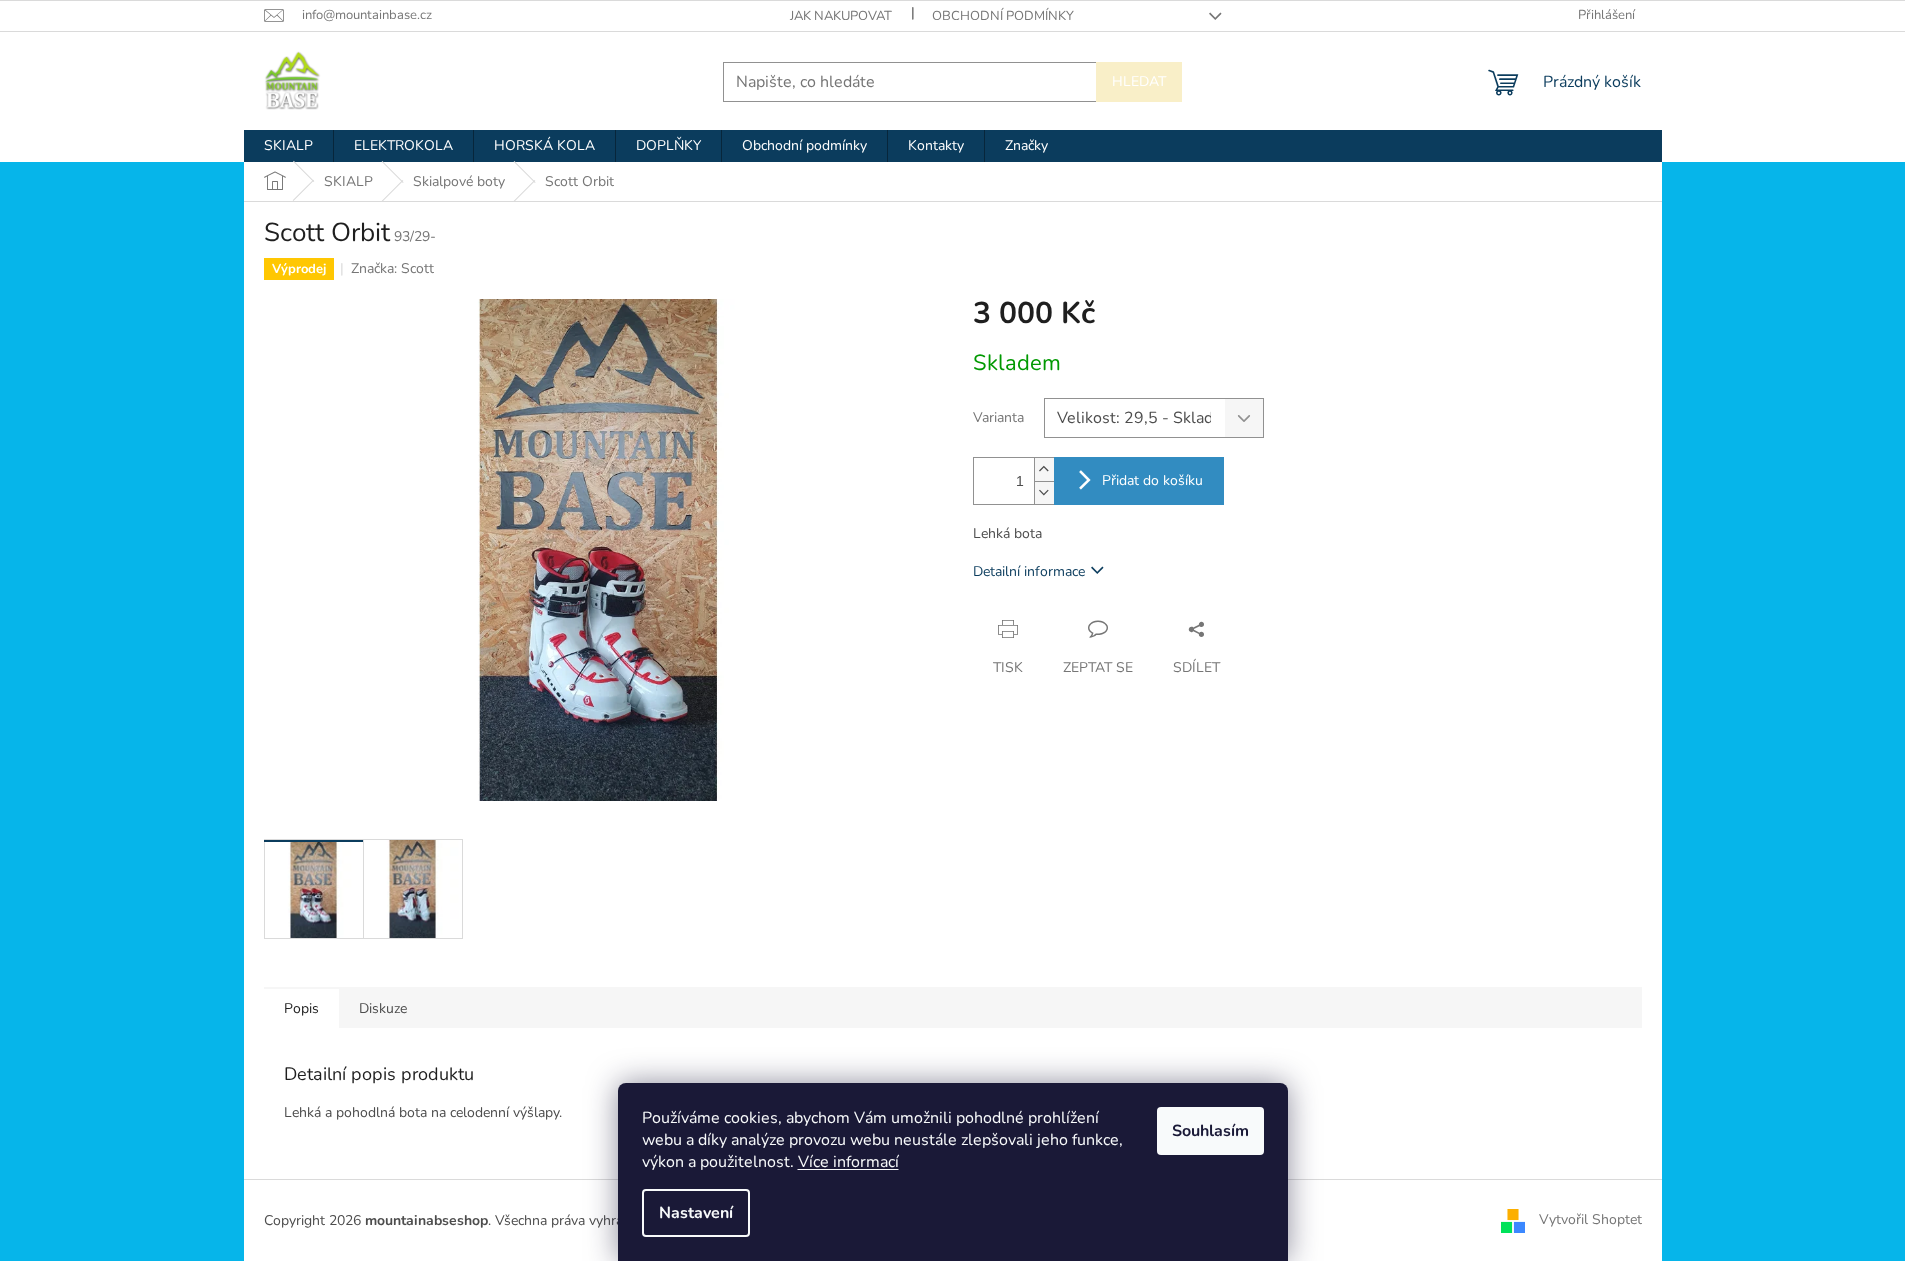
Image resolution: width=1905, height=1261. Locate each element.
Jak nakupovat (841, 16)
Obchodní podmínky (1003, 16)
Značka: (392, 268)
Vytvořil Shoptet (1590, 1219)
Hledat (1139, 81)
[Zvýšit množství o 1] (1044, 469)
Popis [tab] (301, 1008)
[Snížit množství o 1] (1044, 492)
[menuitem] (288, 146)
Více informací (848, 1162)
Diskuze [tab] (383, 1008)
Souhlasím (1210, 1131)
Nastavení (696, 1213)
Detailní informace (1029, 571)
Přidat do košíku (1152, 480)
